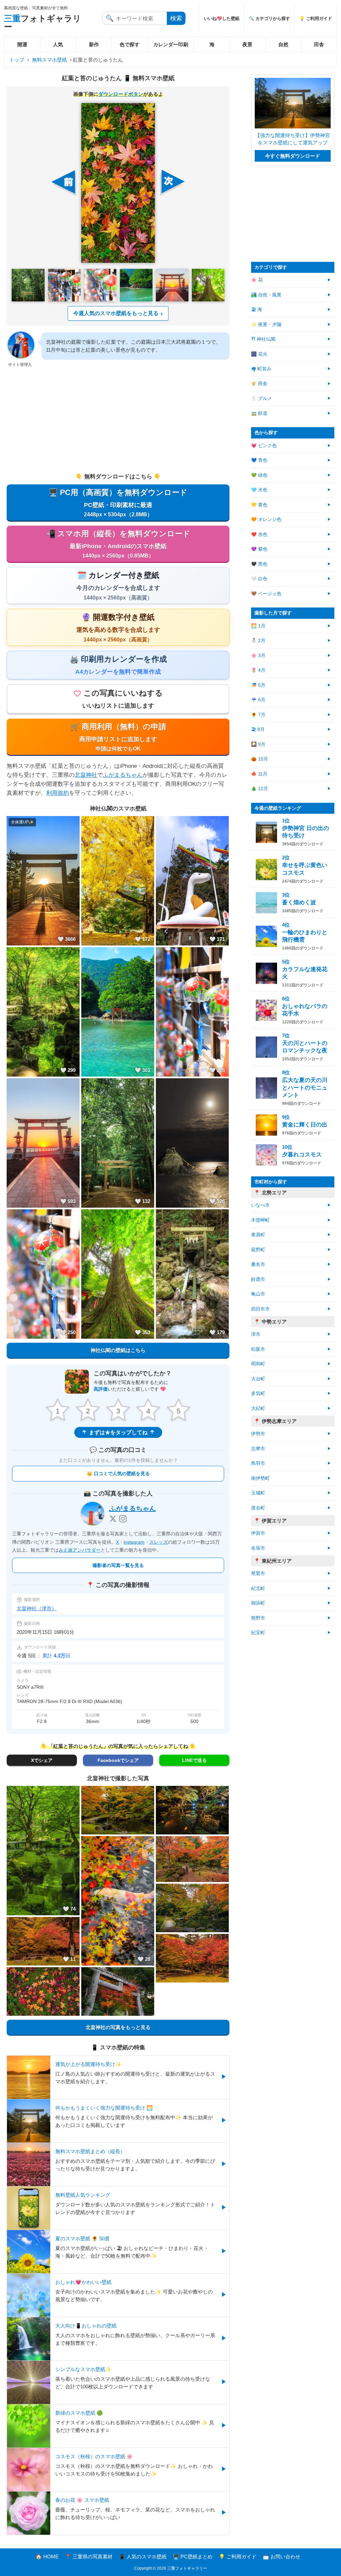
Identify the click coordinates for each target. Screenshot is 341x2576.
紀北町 (258, 1588)
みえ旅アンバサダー (80, 1550)
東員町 (258, 1235)
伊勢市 (258, 1434)
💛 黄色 (259, 505)
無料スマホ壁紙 (49, 60)
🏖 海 (257, 310)
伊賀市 (258, 1533)
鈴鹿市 (258, 1279)
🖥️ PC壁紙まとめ (193, 2557)
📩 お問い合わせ (282, 2557)
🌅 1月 (258, 626)
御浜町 (258, 1603)
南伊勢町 (260, 1478)
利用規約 (58, 793)
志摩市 (258, 1449)
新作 (94, 44)
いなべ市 (260, 1205)
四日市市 (260, 1309)
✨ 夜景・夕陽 (266, 325)
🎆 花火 (259, 354)
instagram (134, 1542)
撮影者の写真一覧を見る (118, 1565)
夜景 (247, 44)
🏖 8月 (258, 729)
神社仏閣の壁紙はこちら (118, 1350)
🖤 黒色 (259, 564)
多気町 (258, 1393)
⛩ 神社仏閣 (263, 339)
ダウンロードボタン (121, 94)
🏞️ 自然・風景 (266, 295)
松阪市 (258, 1349)
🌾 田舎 (259, 384)
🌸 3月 (258, 656)
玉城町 (258, 1493)
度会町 (258, 1508)
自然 (283, 44)
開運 (22, 44)
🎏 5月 (258, 685)
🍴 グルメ (262, 398)
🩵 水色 (259, 490)
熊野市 (258, 1618)
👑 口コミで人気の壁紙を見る (118, 1473)
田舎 (319, 44)
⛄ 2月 (258, 641)
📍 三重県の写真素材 (89, 2557)
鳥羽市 (258, 1463)
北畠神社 (86, 775)
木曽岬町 (260, 1220)
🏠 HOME (47, 2557)
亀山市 (258, 1294)
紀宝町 (258, 1633)
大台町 (258, 1379)
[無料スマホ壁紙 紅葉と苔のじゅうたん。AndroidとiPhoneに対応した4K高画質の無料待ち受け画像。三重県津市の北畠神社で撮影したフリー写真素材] (118, 183)
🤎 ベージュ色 (266, 594)
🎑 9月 (258, 744)
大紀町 (258, 1408)
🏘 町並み (261, 369)
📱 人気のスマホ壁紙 (143, 2557)
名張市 (258, 1548)
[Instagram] (123, 1519)
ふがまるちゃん (123, 775)
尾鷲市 (258, 1573)
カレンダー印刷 (171, 44)
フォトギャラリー (43, 22)
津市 (256, 1334)
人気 (58, 44)
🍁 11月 (259, 774)
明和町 (258, 1364)
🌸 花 (257, 280)
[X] (113, 1519)
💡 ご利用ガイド (316, 18)
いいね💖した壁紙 (222, 18)
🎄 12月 (260, 789)
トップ (17, 60)
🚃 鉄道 (259, 413)
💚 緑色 (259, 475)
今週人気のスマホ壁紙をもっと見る (116, 313)
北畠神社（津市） (37, 1608)
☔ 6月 (258, 700)
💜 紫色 (259, 549)
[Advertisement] (118, 421)
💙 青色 (259, 460)
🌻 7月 (258, 715)
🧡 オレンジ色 (266, 519)
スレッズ (159, 1542)
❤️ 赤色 (259, 534)
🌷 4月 (258, 670)
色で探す (130, 44)
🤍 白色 (259, 579)
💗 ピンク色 (264, 446)
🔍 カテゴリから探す (269, 18)
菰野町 (258, 1250)
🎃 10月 (260, 759)
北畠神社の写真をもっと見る (118, 2027)
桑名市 (258, 1264)
